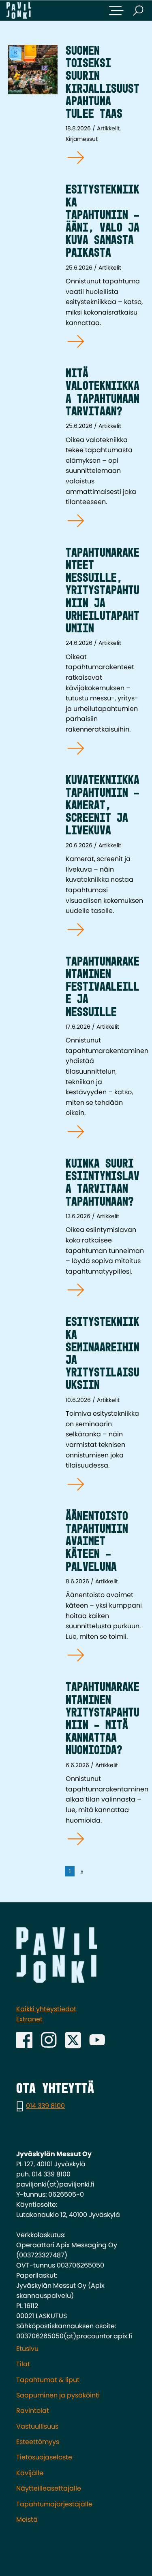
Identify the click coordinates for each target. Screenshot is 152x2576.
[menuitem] (76, 2349)
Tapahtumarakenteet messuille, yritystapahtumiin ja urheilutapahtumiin (103, 591)
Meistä (27, 2520)
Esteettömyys (38, 2442)
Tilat (23, 2364)
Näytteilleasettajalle (49, 2488)
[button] (116, 11)
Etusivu (27, 2349)
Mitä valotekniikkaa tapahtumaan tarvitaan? (103, 393)
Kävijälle (30, 2473)
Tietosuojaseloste (44, 2457)
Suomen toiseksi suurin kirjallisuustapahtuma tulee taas (103, 83)
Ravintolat (33, 2411)
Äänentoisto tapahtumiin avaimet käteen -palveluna (97, 1542)
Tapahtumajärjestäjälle (54, 2504)
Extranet (29, 2019)
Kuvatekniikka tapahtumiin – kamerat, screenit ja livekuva (103, 806)
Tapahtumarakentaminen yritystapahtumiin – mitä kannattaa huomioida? (103, 1719)
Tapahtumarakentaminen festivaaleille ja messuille (103, 987)
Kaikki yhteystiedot (46, 2009)
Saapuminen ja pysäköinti (58, 2395)
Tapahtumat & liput (48, 2380)
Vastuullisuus (37, 2426)
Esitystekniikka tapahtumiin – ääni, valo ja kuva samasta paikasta (103, 222)
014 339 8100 (45, 2106)
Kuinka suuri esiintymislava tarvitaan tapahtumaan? (103, 1183)
